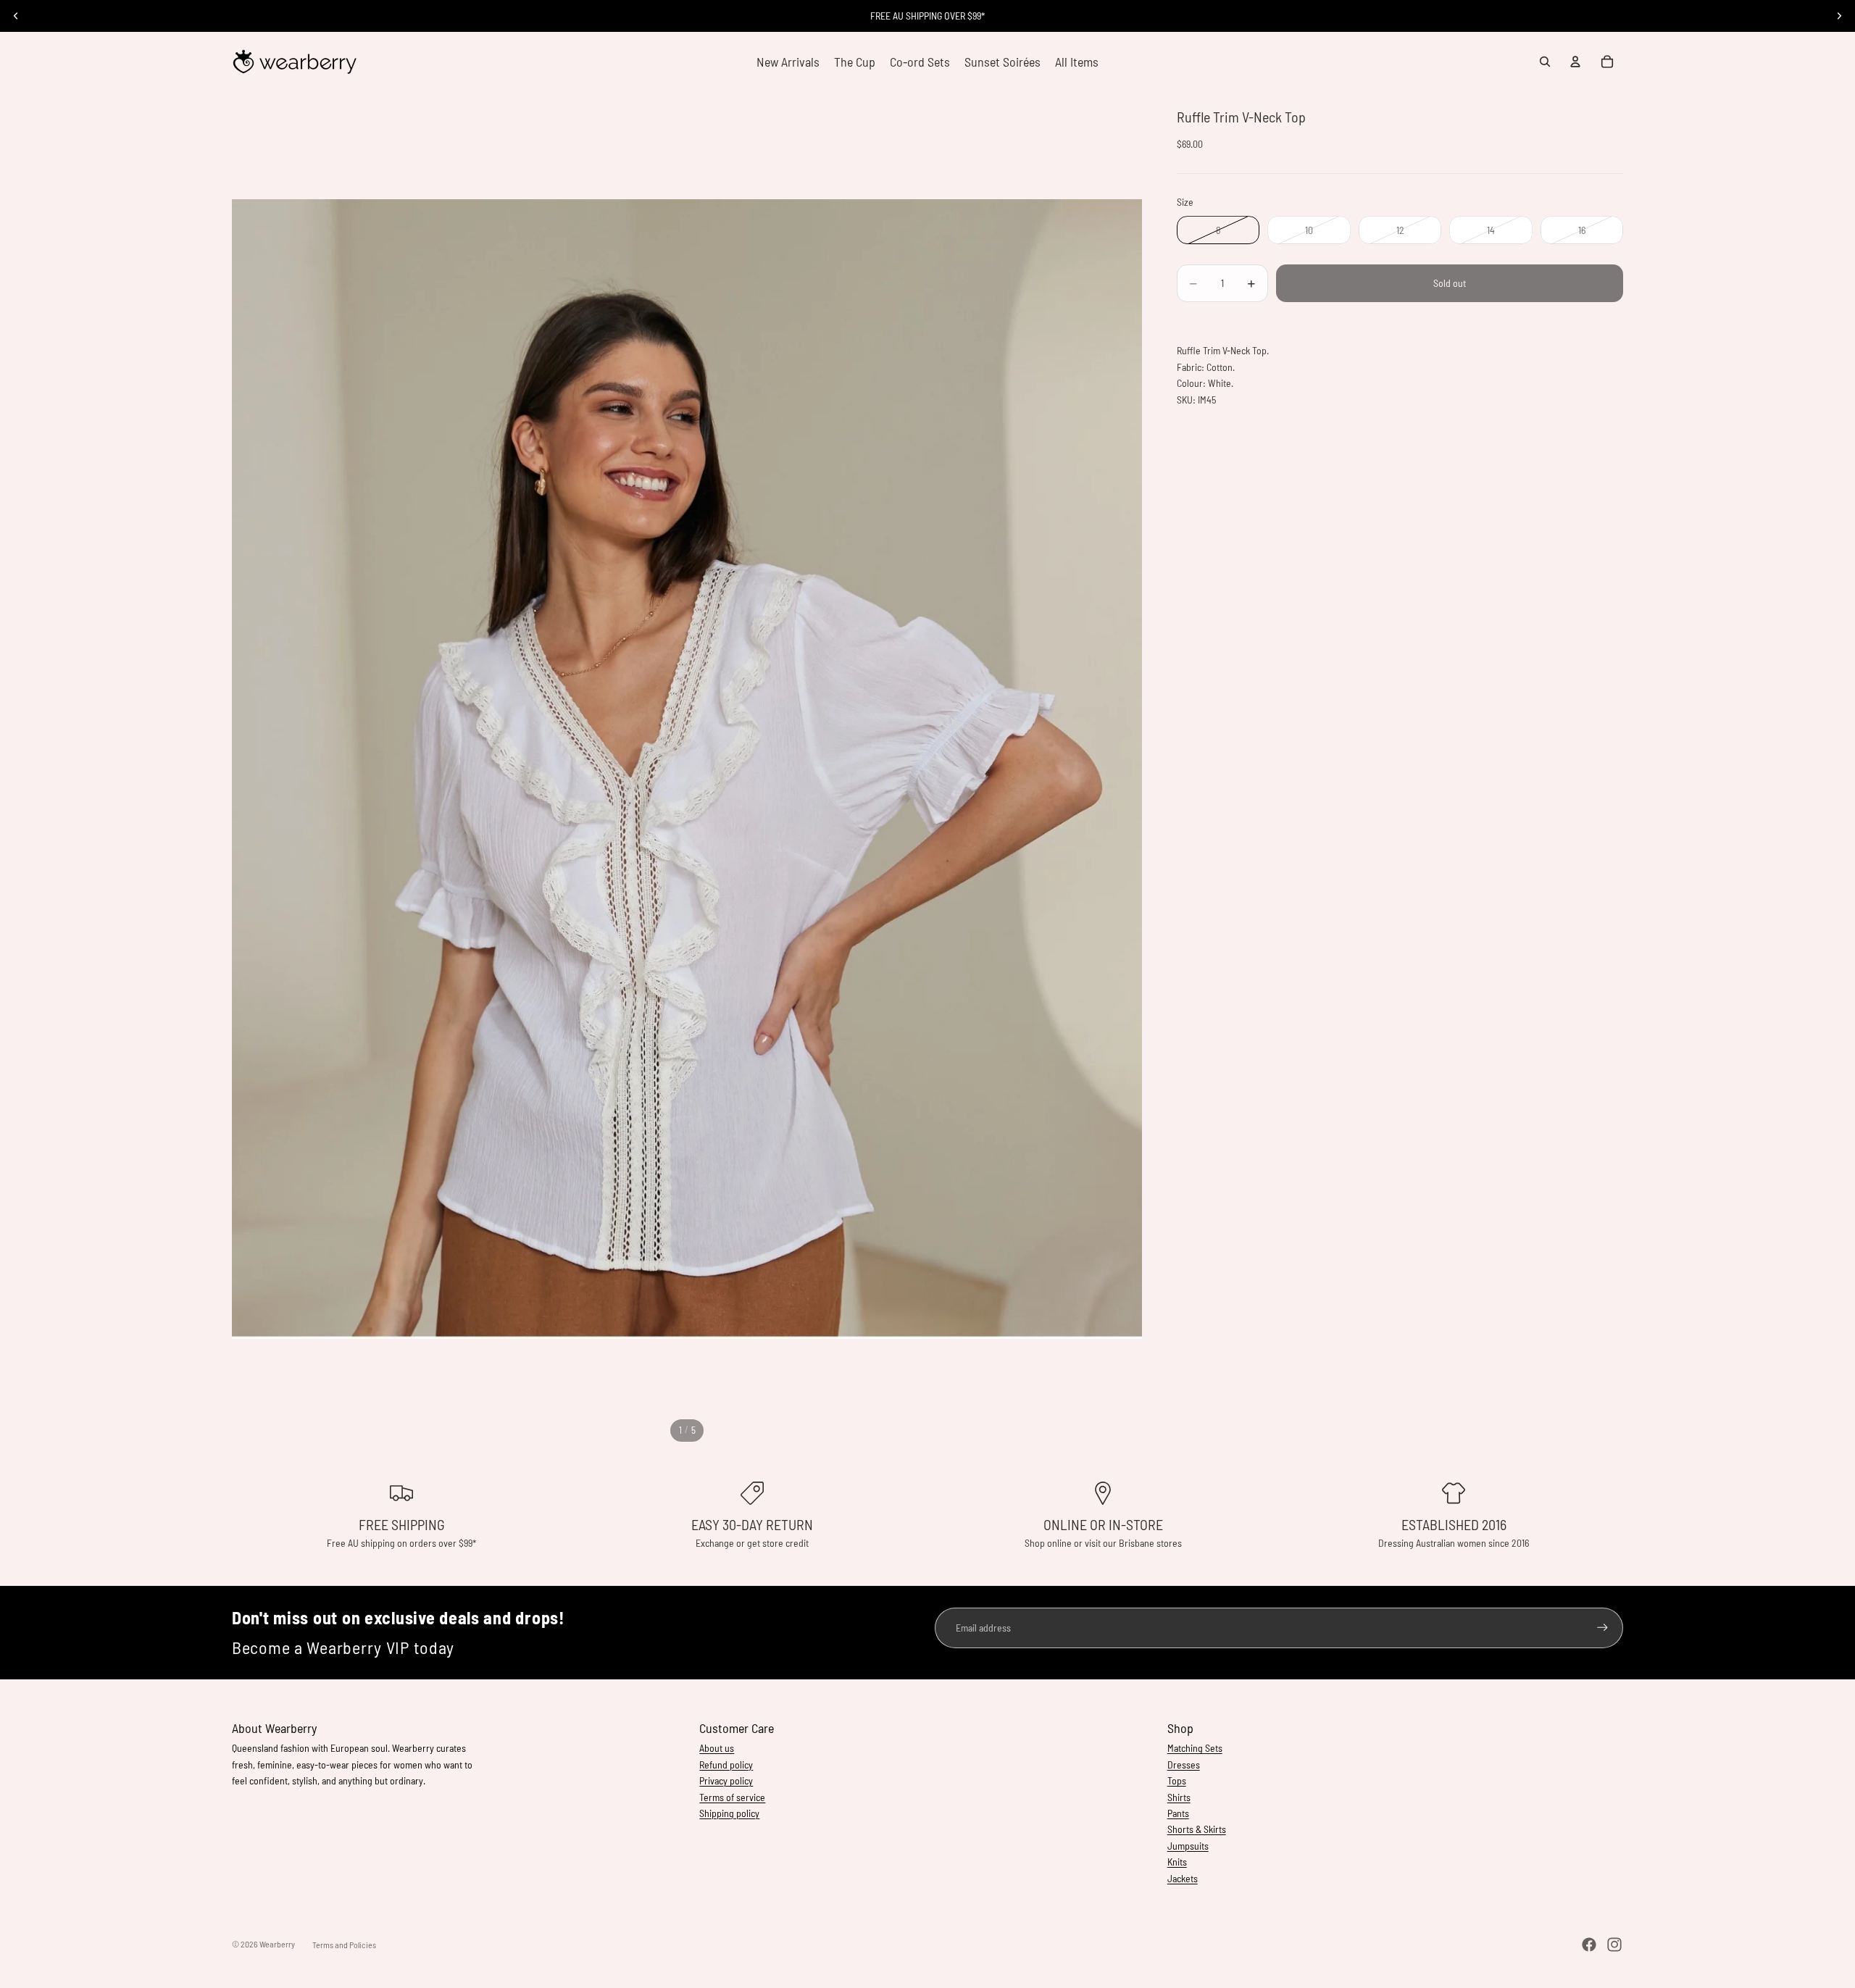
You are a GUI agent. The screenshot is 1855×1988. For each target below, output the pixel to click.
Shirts (1179, 1797)
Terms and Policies (344, 1945)
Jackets (1183, 1878)
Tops (1177, 1780)
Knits (1177, 1862)
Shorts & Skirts (1197, 1829)
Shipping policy (729, 1813)
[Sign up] (1602, 1628)
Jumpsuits (1188, 1846)
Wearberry (277, 1944)
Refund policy (726, 1764)
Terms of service (732, 1797)
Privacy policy (726, 1780)
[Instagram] (1614, 1945)
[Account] (1575, 62)
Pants (1178, 1813)
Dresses (1184, 1764)
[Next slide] (1839, 16)
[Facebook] (1589, 1945)
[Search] (1545, 62)
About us (717, 1748)
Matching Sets (1195, 1748)
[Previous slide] (16, 16)
